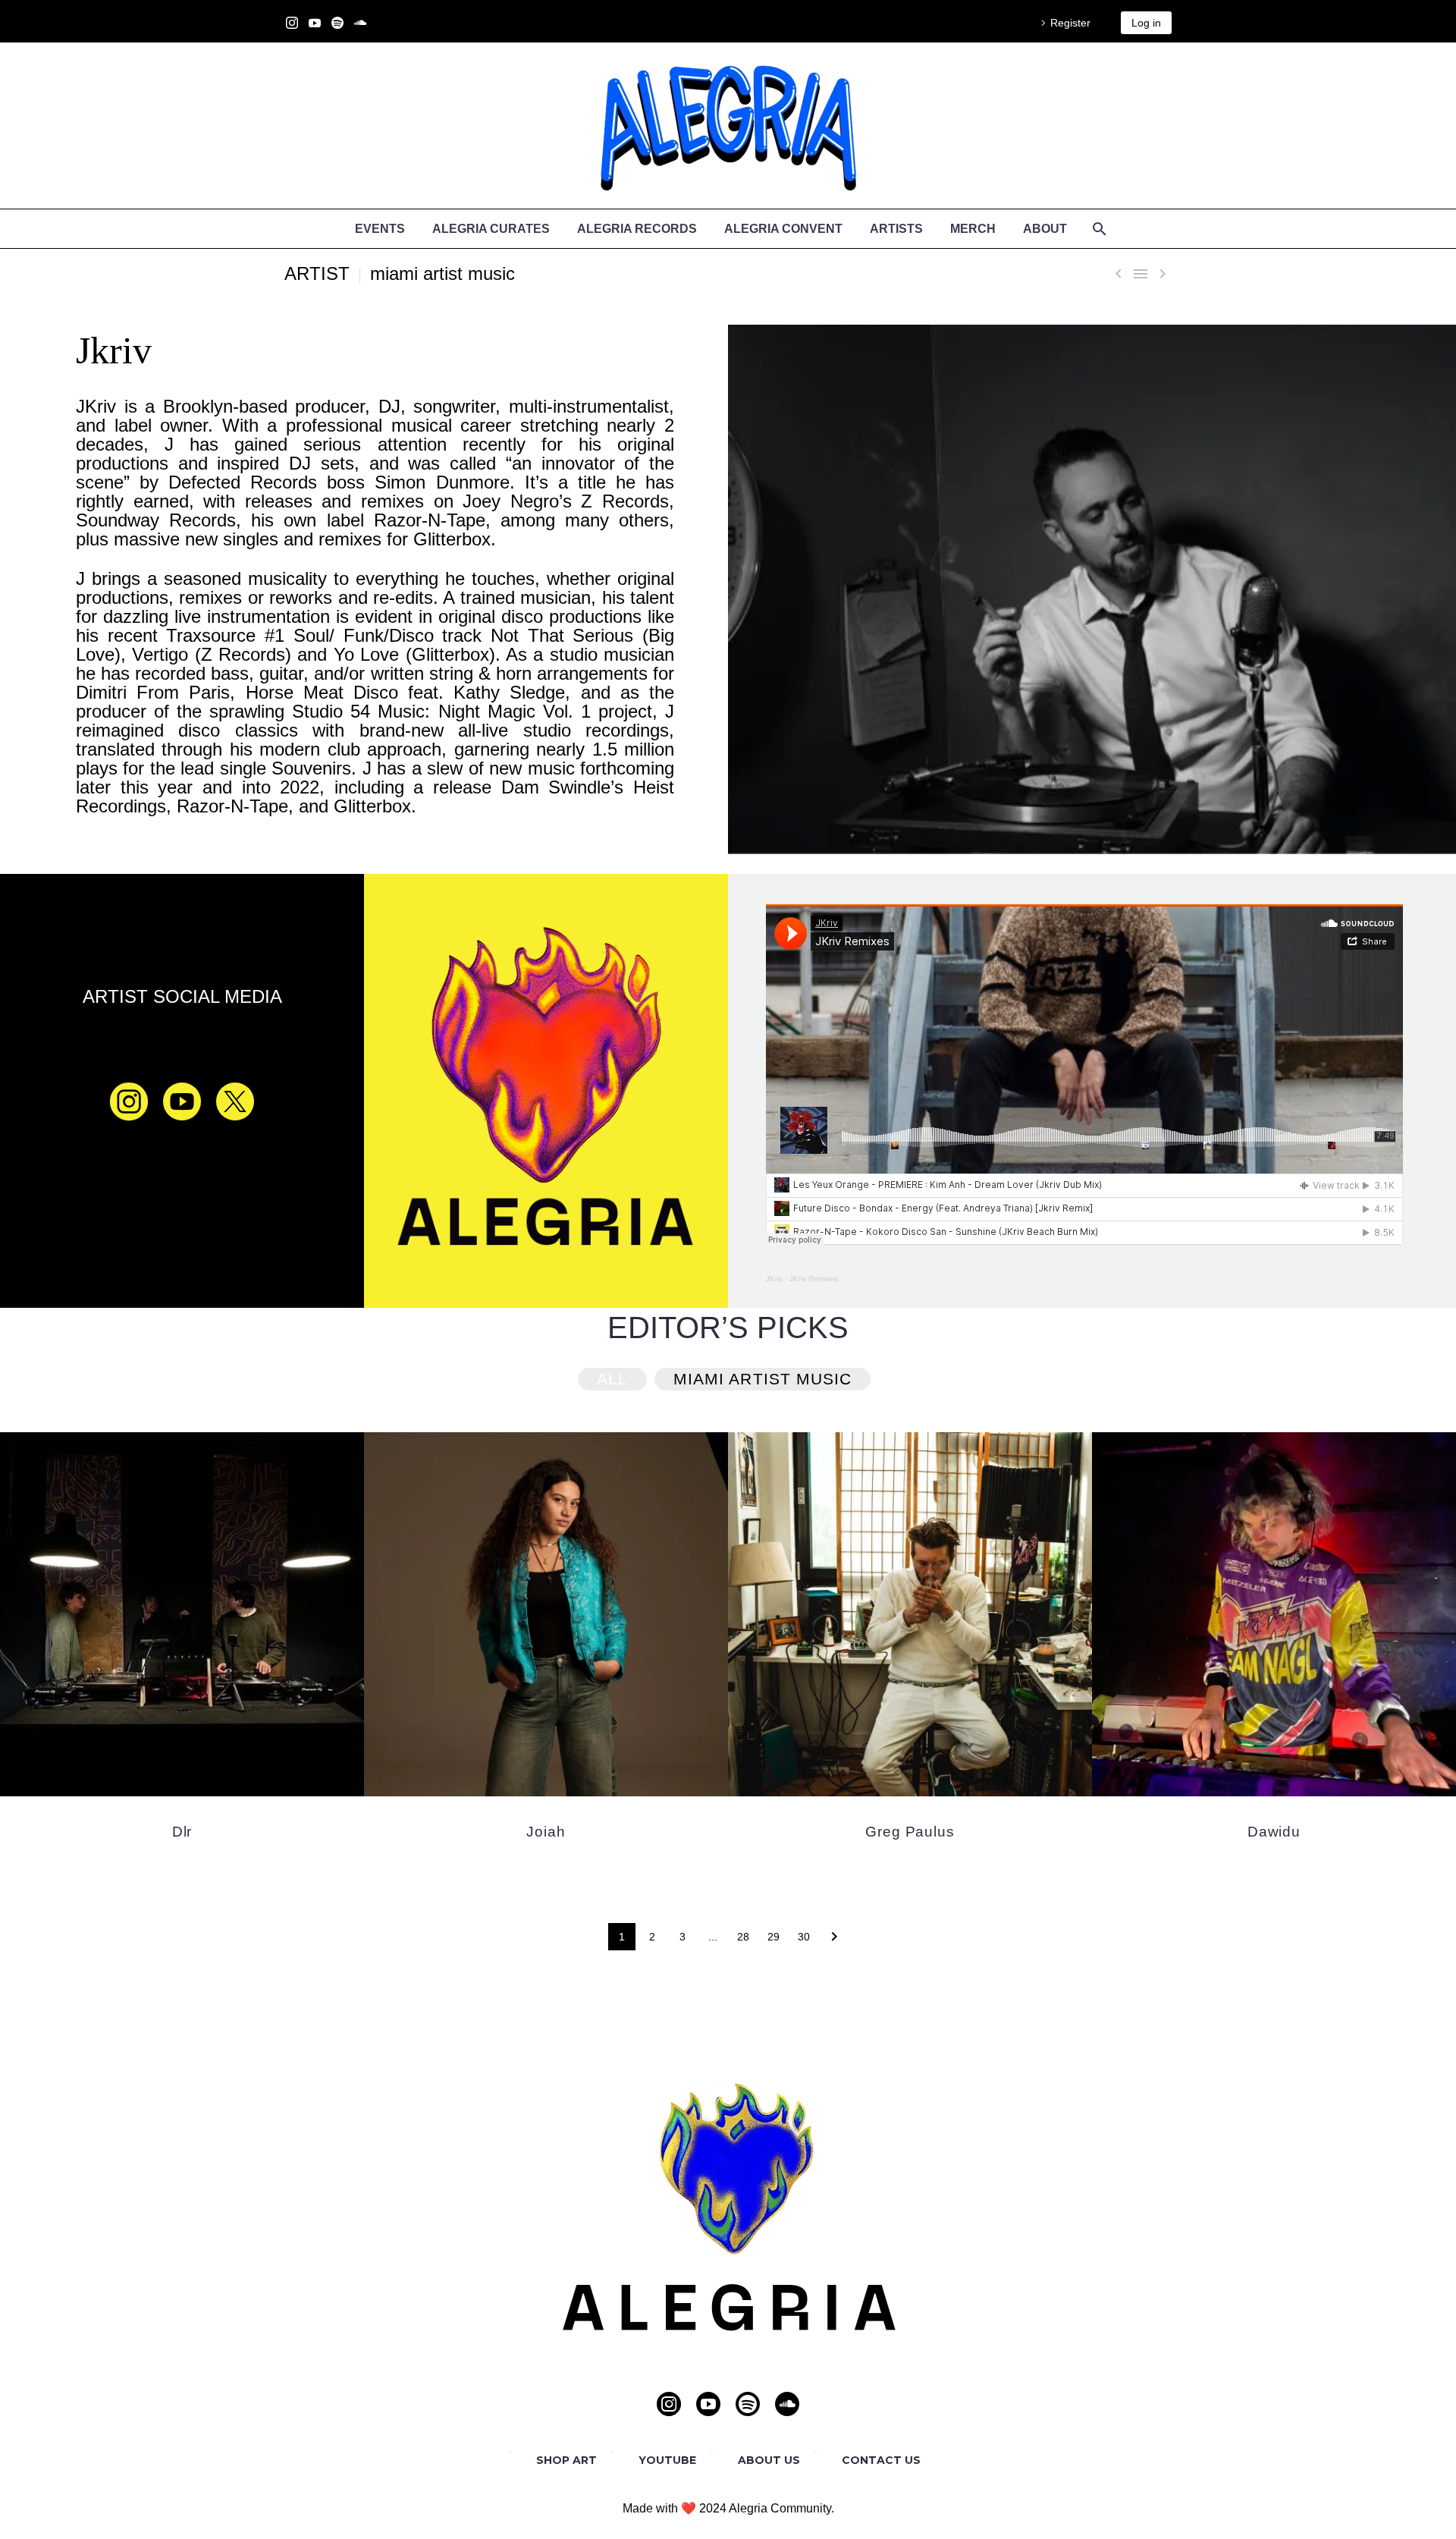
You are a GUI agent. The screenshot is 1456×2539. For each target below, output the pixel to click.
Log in (1146, 23)
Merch (973, 229)
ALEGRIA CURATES (491, 229)
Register (1070, 23)
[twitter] (235, 1101)
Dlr (182, 1832)
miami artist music (442, 273)
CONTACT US (881, 2460)
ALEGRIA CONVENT (783, 229)
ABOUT (1045, 229)
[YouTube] (315, 23)
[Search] (1098, 229)
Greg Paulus (910, 1832)
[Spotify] (337, 23)
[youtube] (182, 1101)
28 (743, 1937)
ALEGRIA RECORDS (637, 229)
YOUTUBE (667, 2460)
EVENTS (380, 229)
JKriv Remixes (814, 1279)
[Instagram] (292, 23)
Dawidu (1274, 1832)
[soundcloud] (787, 2404)
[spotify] (748, 2404)
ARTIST (317, 273)
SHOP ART (566, 2460)
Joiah (546, 1832)
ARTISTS (896, 229)
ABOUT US (769, 2460)
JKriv (774, 1279)
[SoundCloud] (360, 23)
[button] (612, 1379)
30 (804, 1937)
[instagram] (129, 1101)
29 (773, 1937)
